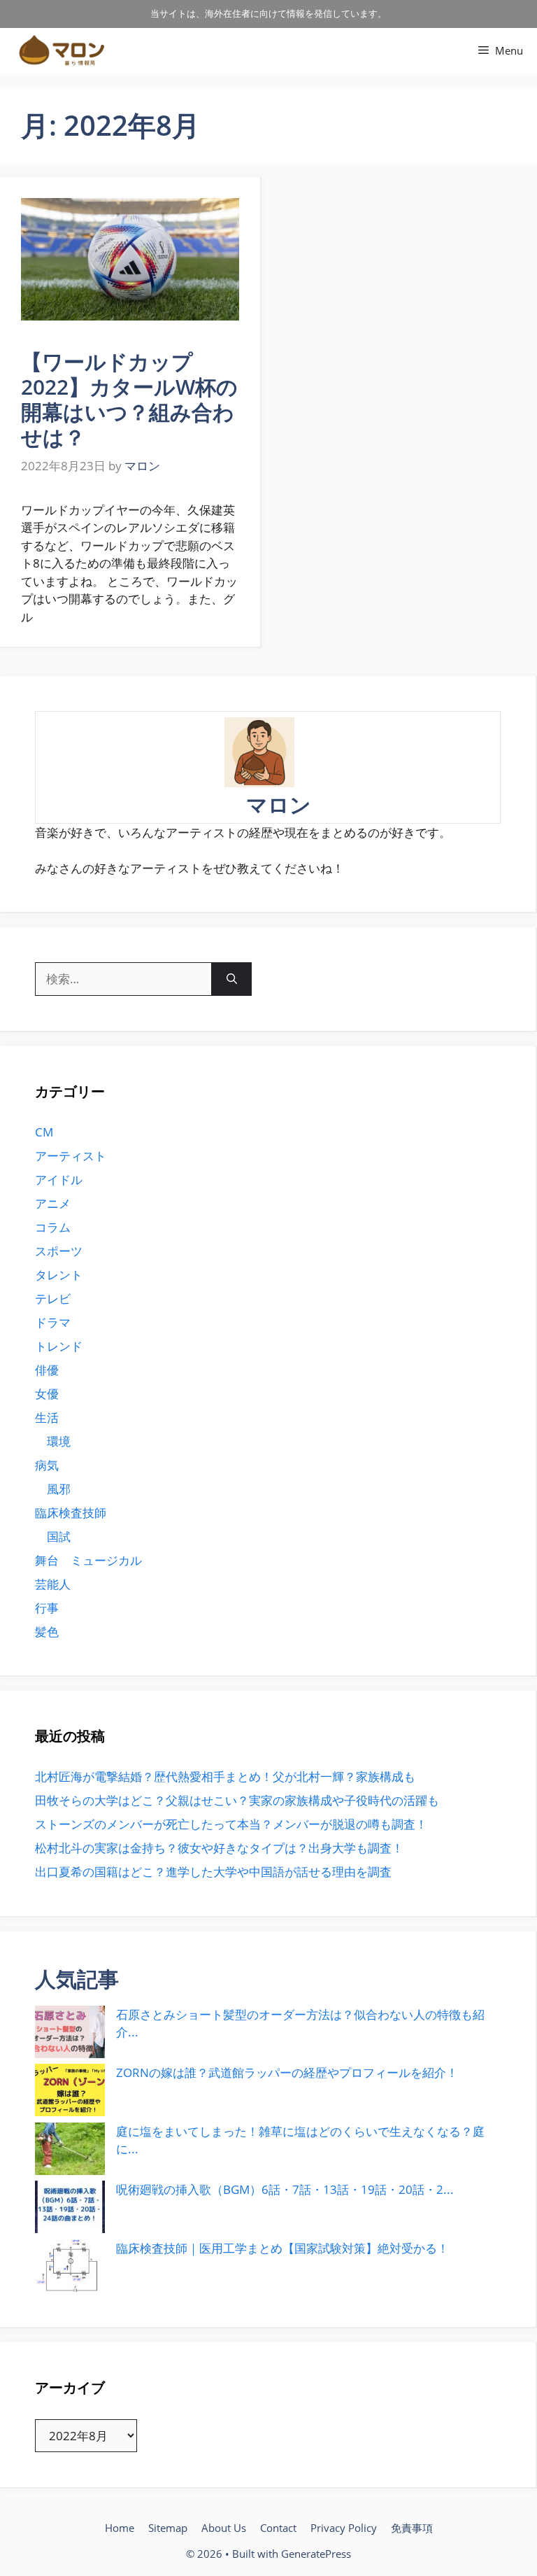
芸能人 (53, 1584)
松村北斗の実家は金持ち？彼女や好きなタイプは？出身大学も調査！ (219, 1848)
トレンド (59, 1346)
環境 (59, 1441)
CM (44, 1132)
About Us (224, 2528)
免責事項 (412, 2528)
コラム (53, 1227)
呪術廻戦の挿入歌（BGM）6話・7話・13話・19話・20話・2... (285, 2189)
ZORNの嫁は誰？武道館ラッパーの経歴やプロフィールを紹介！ (287, 2072)
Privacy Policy (344, 2528)
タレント (59, 1275)
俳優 (47, 1370)
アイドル (59, 1180)
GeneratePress (316, 2554)
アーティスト (71, 1156)
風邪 (59, 1489)
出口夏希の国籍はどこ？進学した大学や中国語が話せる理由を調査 (213, 1872)
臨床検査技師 (71, 1513)
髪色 (47, 1632)
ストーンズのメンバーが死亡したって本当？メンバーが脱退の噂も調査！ (231, 1824)
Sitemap (168, 2528)
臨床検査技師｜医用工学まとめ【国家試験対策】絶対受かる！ (282, 2248)
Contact (278, 2528)
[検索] (232, 979)
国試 (59, 1536)
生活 (47, 1417)
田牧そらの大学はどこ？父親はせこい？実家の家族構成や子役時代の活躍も (237, 1800)
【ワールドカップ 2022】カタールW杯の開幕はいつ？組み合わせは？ (129, 399)
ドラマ (53, 1322)
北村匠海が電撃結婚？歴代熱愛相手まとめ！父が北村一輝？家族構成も (225, 1776)
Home (120, 2528)
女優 (47, 1394)
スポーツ (59, 1251)
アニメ (53, 1203)
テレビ (53, 1298)
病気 (47, 1465)
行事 (47, 1608)
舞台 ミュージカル (88, 1560)
